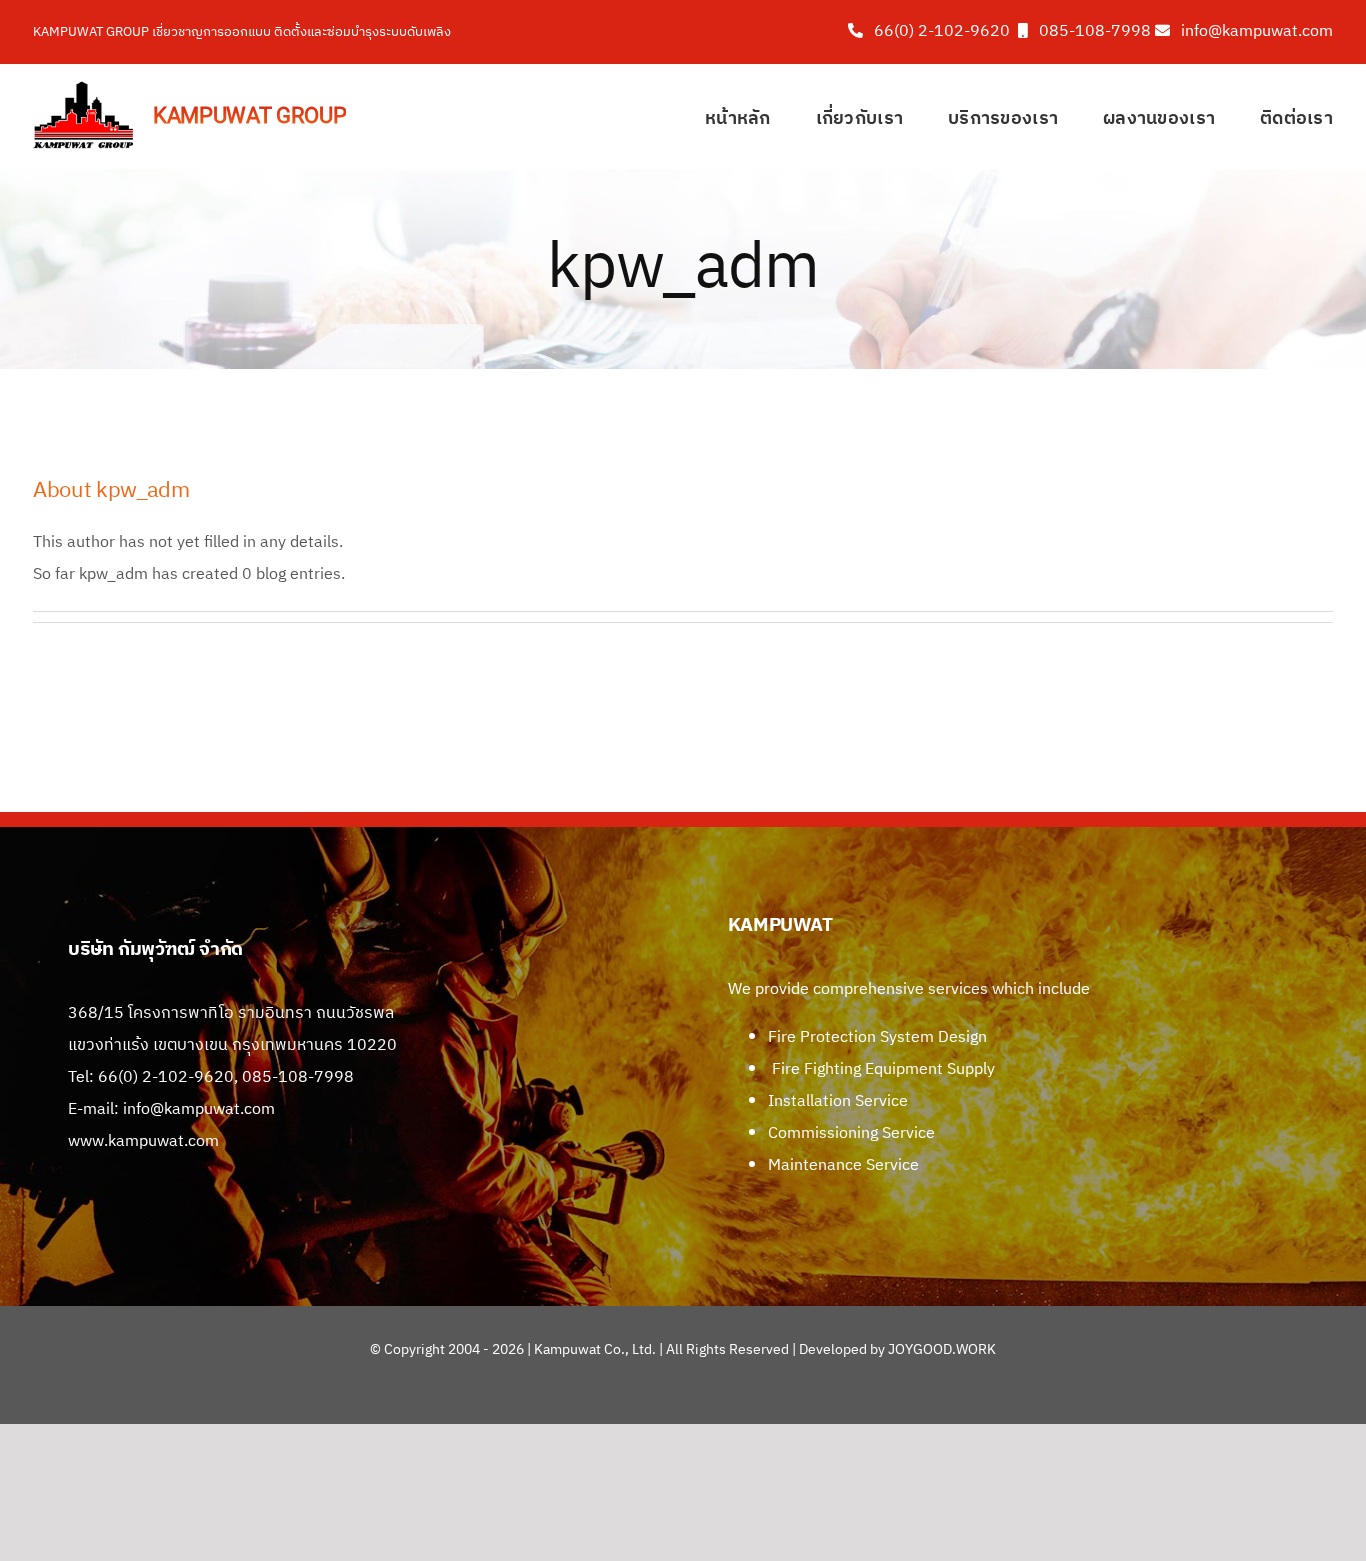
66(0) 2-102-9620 (942, 31)
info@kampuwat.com (1257, 31)
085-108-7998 (1095, 31)
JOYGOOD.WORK (942, 1349)
